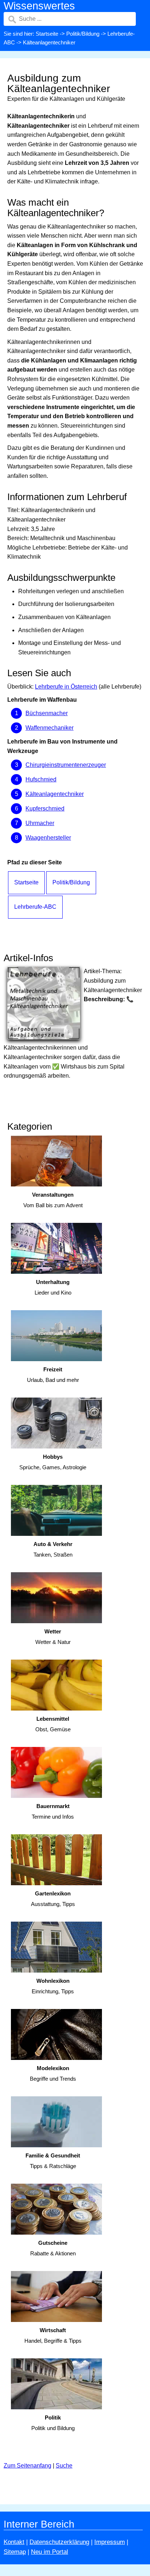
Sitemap (15, 2552)
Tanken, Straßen (53, 1549)
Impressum (110, 2542)
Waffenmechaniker (50, 728)
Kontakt (14, 2542)
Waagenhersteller (48, 838)
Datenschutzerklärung (59, 2542)
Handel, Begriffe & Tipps (53, 2335)
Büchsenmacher (47, 713)
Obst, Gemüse (53, 1724)
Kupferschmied (45, 809)
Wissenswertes (39, 6)
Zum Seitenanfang (27, 2466)
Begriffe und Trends (53, 2073)
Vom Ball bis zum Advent (53, 1200)
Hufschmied (41, 779)
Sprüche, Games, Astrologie (53, 1462)
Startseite (47, 34)
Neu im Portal (50, 2552)
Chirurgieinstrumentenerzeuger (66, 765)
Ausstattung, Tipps (53, 1899)
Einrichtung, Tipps (53, 1986)
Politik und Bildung (53, 2423)
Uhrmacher (40, 823)
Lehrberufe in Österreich (66, 687)
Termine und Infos (53, 1811)
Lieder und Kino (53, 1287)
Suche (64, 2466)
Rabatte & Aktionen (53, 2248)
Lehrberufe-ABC (35, 907)
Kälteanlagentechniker (55, 794)
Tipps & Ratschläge (53, 2161)
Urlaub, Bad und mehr (53, 1375)
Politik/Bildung (83, 34)
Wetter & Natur (53, 1637)
